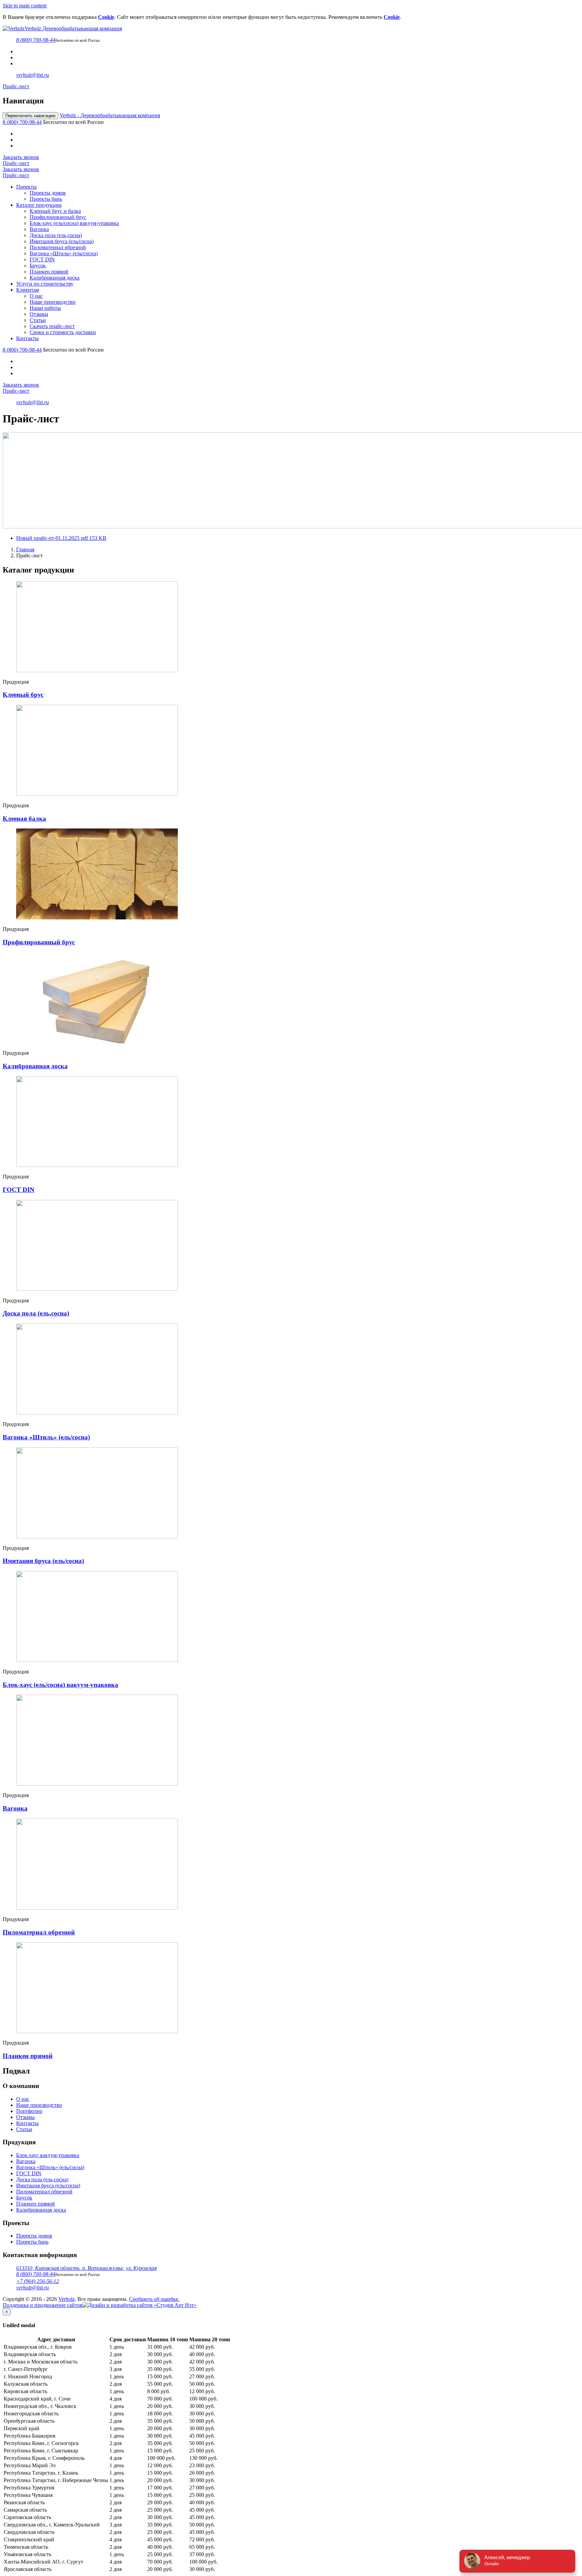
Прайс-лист (16, 86)
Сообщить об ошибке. (154, 2299)
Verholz (110, 115)
